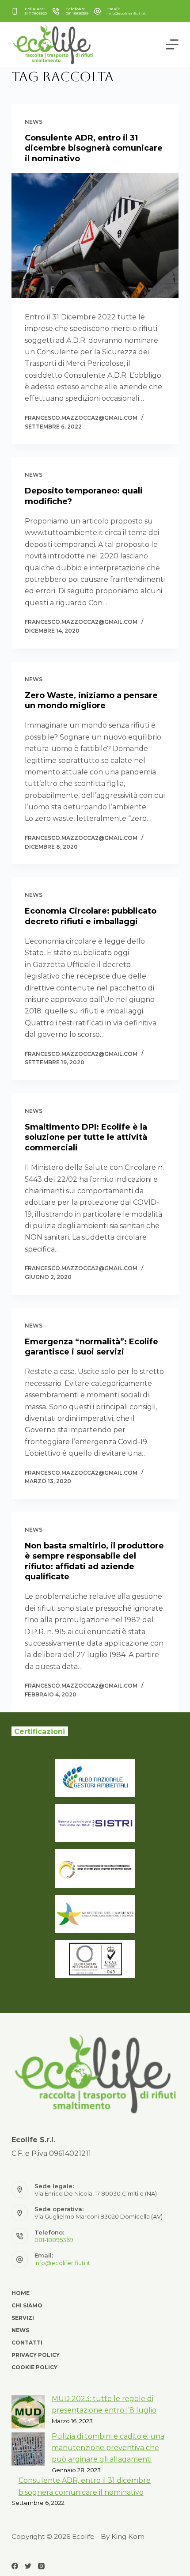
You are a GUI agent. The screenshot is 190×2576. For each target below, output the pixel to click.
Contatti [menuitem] (27, 2343)
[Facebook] (15, 2566)
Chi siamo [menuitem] (27, 2305)
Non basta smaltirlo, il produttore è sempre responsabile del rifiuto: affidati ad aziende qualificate (94, 1561)
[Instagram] (41, 2566)
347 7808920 (36, 13)
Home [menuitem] (21, 2293)
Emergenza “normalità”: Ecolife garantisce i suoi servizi (91, 1347)
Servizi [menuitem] (23, 2318)
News (34, 122)
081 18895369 (77, 13)
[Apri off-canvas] (172, 44)
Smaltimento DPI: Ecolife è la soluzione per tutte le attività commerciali (86, 1137)
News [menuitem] (20, 2330)
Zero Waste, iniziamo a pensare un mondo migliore (91, 700)
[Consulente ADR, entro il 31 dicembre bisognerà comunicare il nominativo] (95, 235)
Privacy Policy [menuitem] (36, 2355)
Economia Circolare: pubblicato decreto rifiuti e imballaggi (91, 916)
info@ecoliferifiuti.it (127, 13)
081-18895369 (54, 2240)
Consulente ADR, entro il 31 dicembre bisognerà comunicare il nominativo (94, 148)
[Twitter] (28, 2566)
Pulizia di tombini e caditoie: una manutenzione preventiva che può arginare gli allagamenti (108, 2448)
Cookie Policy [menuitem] (34, 2367)
